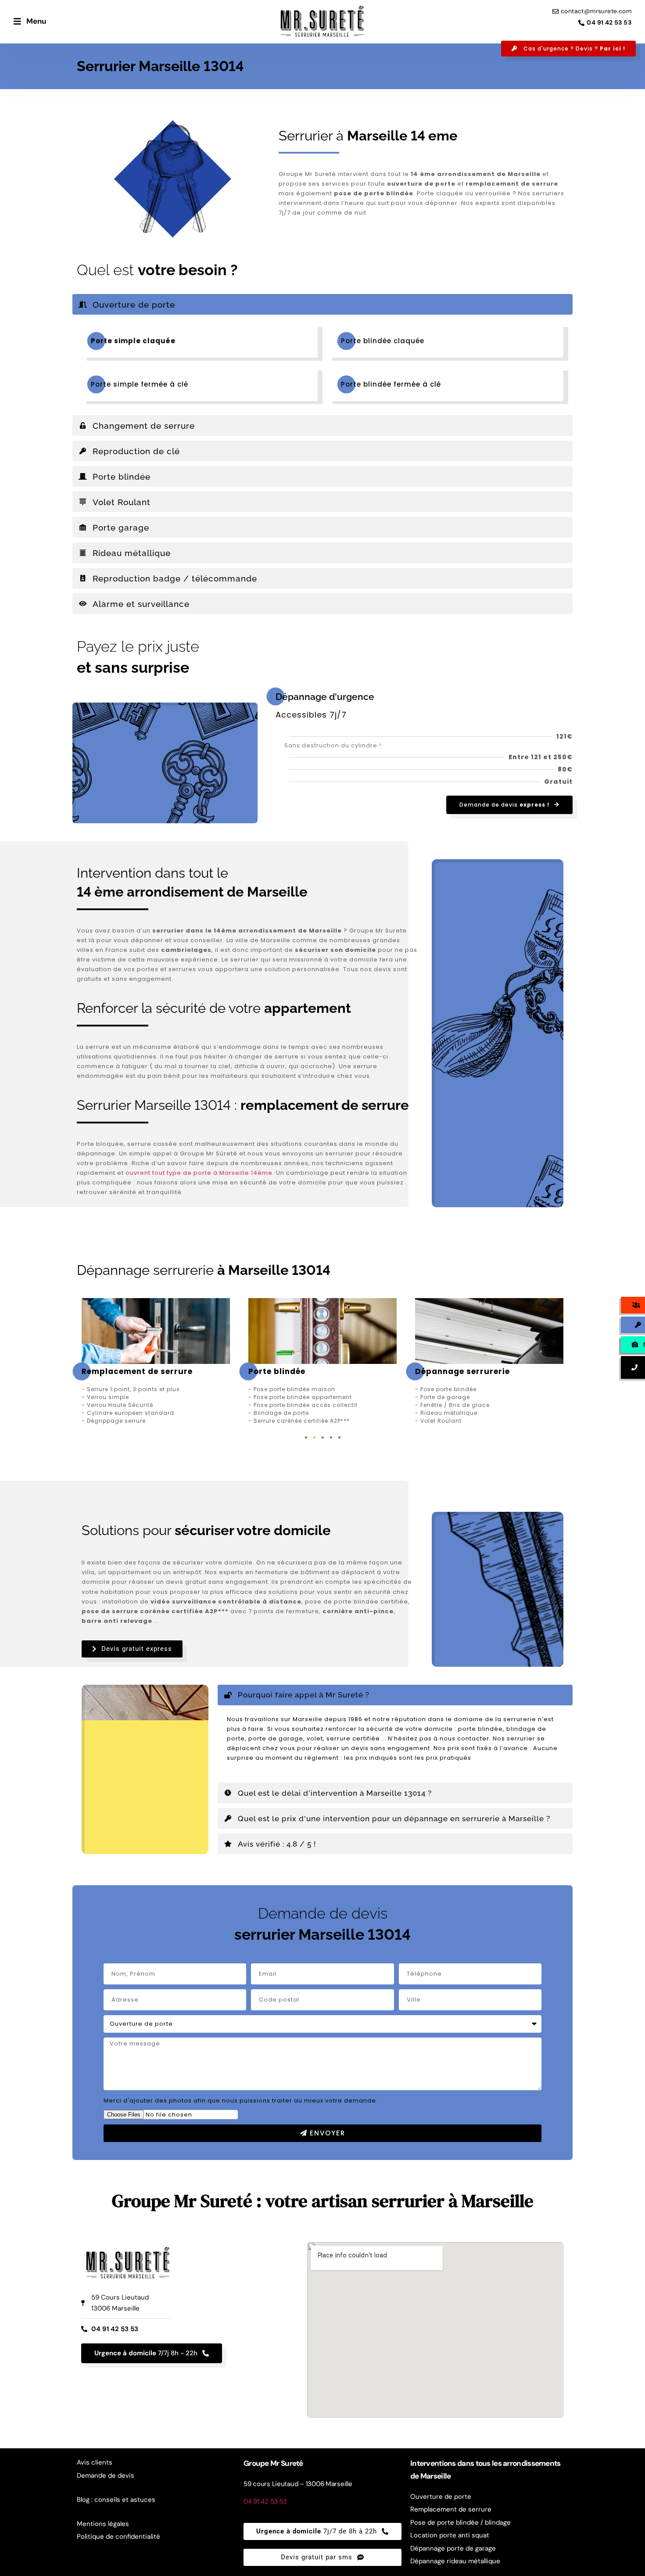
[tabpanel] (156, 1362)
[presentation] (306, 1437)
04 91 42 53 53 (265, 2501)
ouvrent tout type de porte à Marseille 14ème (199, 1173)
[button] (322, 304)
